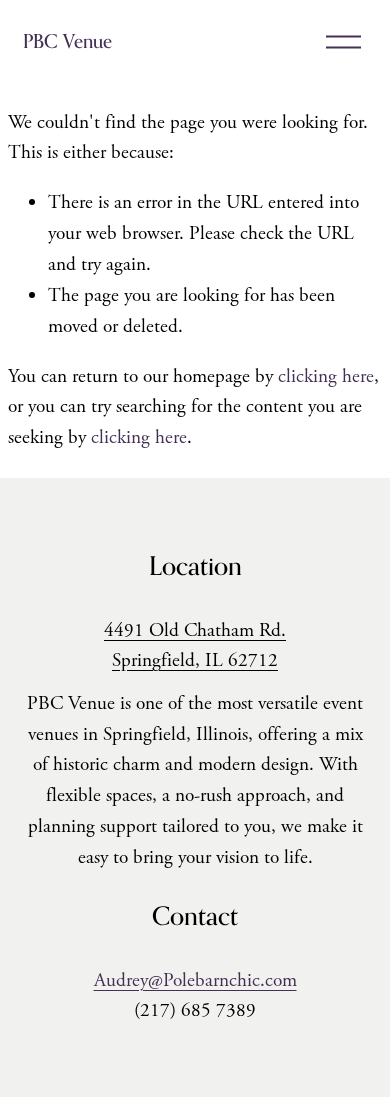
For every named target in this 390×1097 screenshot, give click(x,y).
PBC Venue (67, 41)
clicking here (326, 376)
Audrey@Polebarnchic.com (195, 980)
